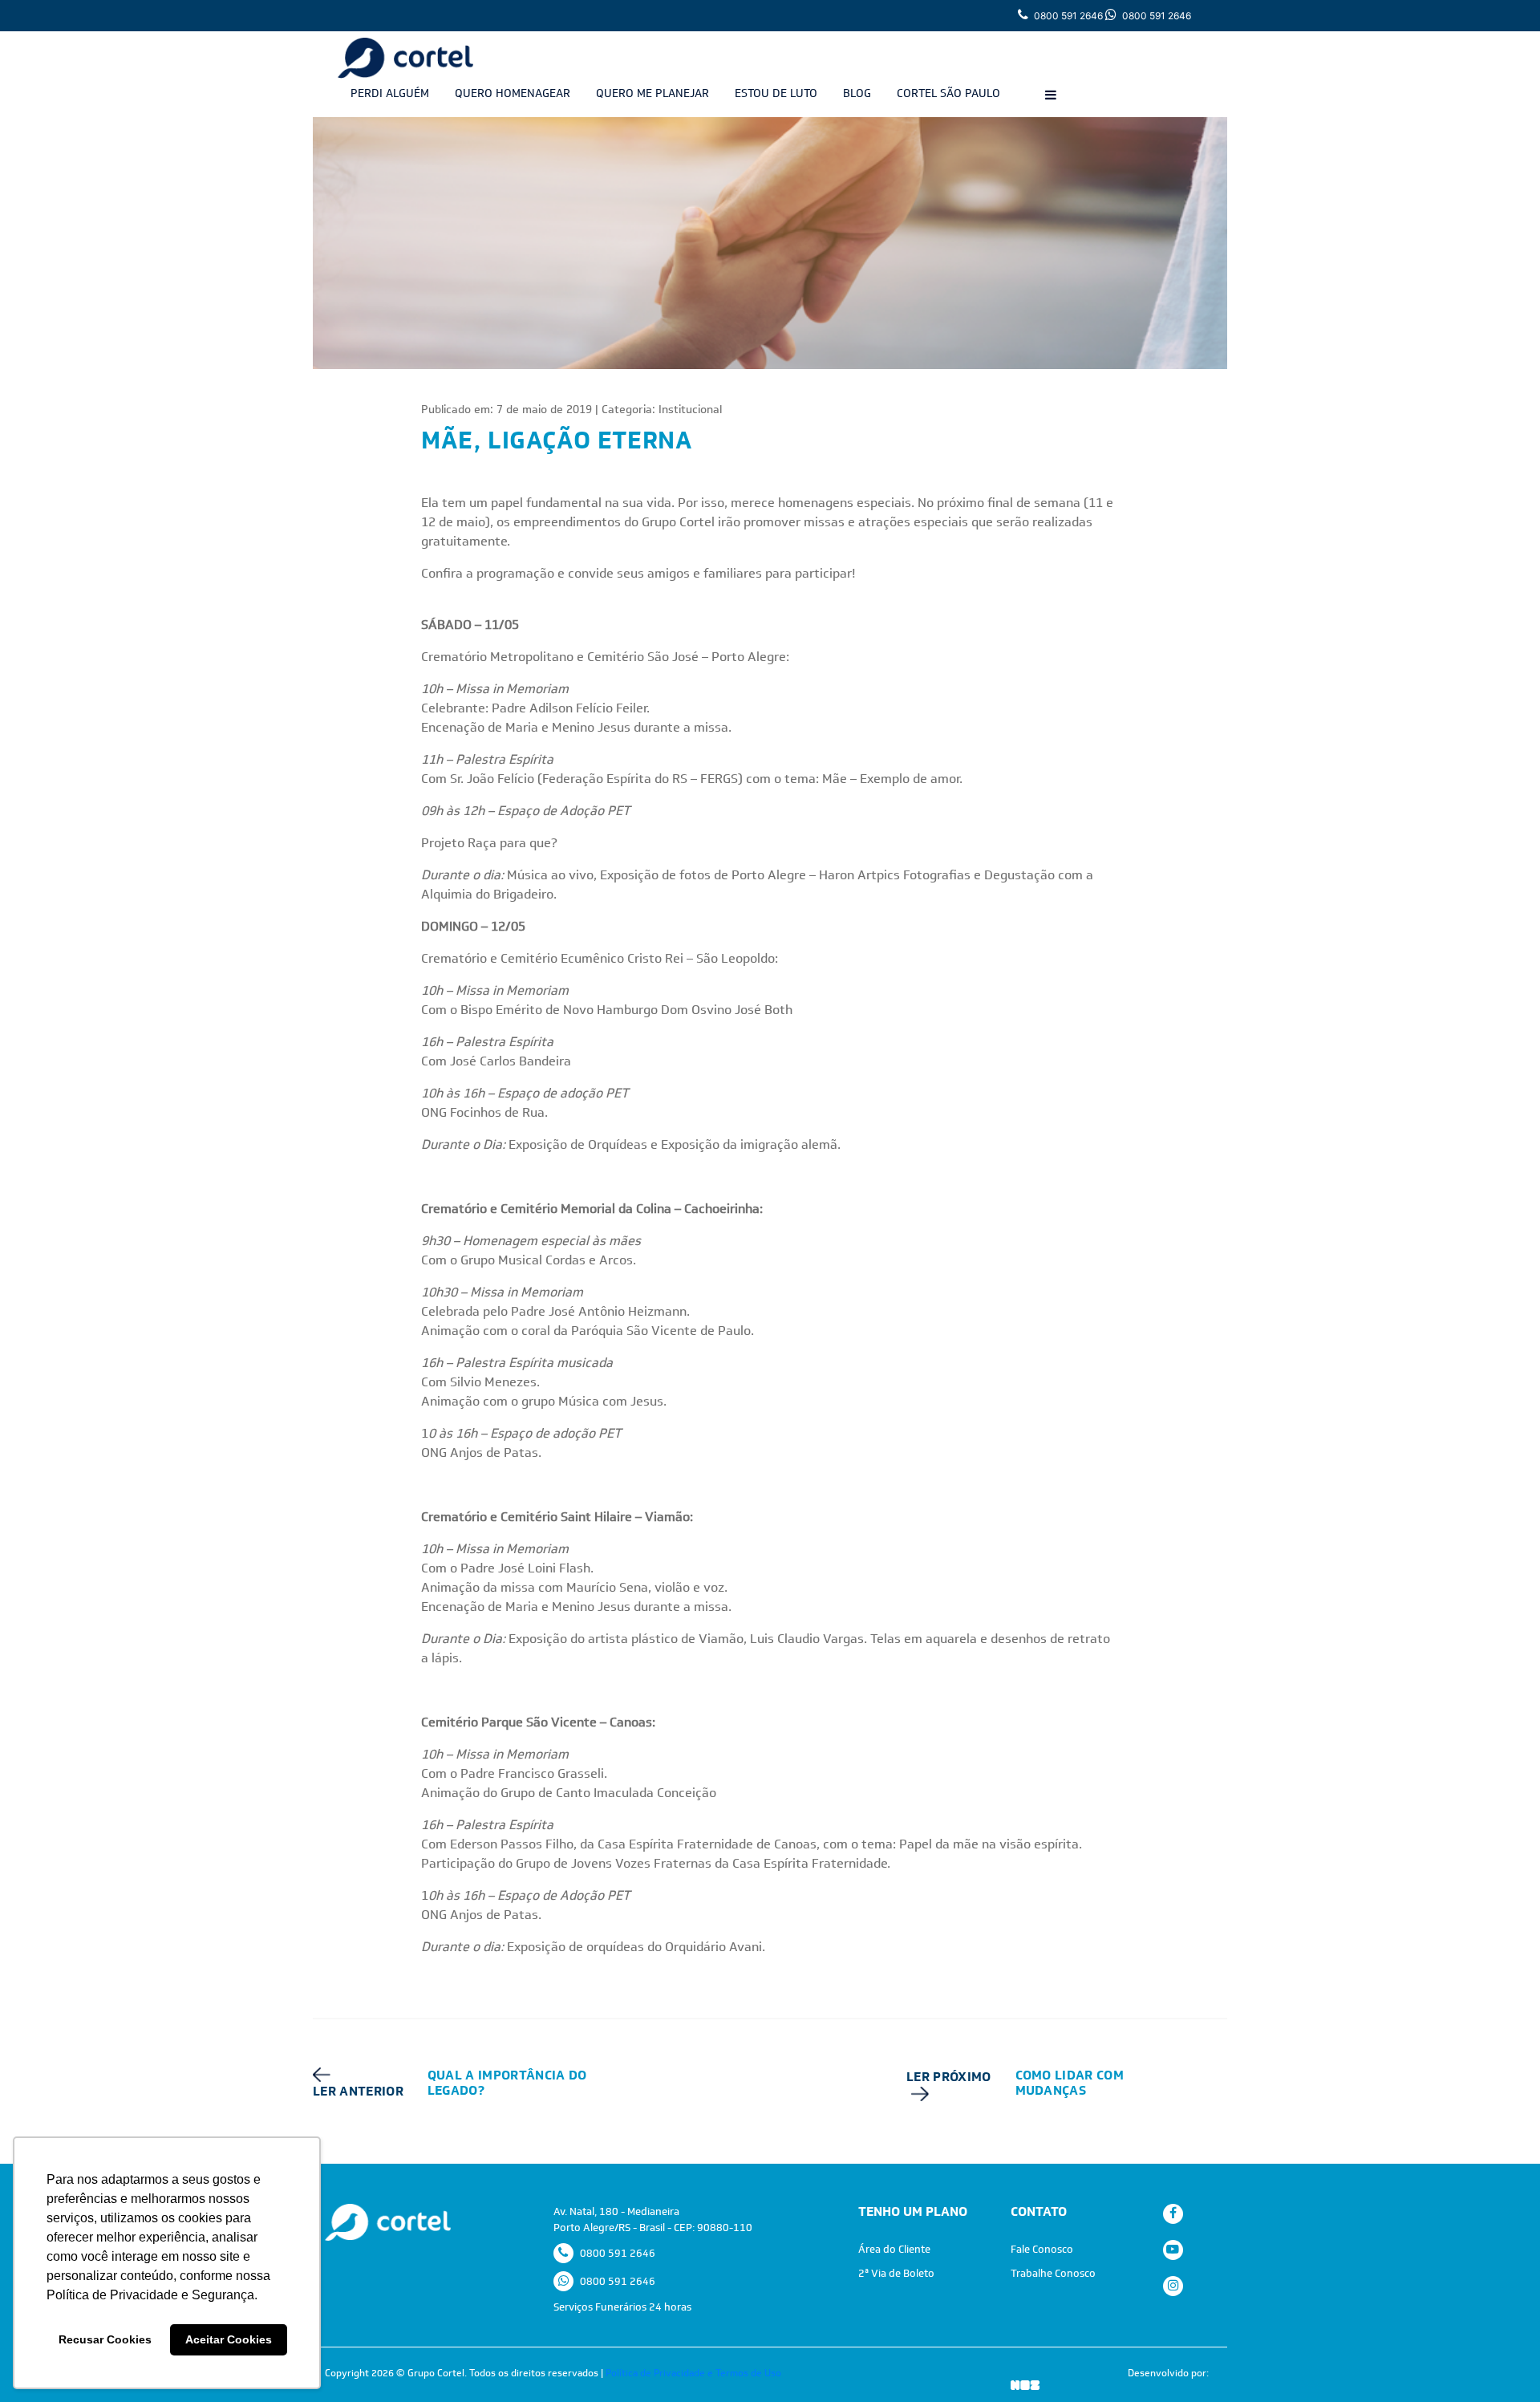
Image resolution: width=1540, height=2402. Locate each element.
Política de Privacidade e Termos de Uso (693, 2373)
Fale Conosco (1042, 2249)
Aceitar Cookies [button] (229, 2339)
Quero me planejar (652, 93)
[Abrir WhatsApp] (1500, 2361)
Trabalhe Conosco (1053, 2273)
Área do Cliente (894, 2249)
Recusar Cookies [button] (105, 2339)
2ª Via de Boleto (896, 2273)
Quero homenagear (513, 93)
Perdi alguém (390, 93)
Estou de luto (776, 93)
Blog (857, 93)
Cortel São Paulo (948, 93)
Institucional (690, 409)
